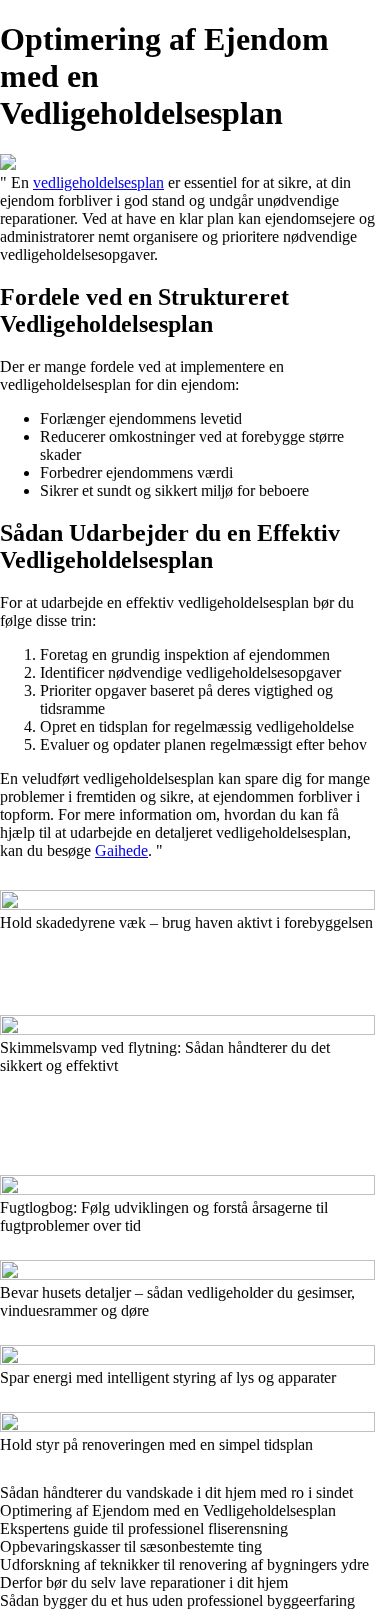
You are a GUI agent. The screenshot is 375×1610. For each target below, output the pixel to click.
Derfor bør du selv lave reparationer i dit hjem (144, 1582)
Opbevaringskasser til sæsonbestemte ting (131, 1546)
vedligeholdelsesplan (98, 182)
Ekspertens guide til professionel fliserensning (144, 1528)
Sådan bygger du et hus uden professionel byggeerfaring (177, 1600)
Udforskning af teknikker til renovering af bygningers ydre (184, 1564)
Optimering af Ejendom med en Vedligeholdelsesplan (168, 1510)
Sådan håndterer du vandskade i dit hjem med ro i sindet (176, 1492)
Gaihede (121, 850)
